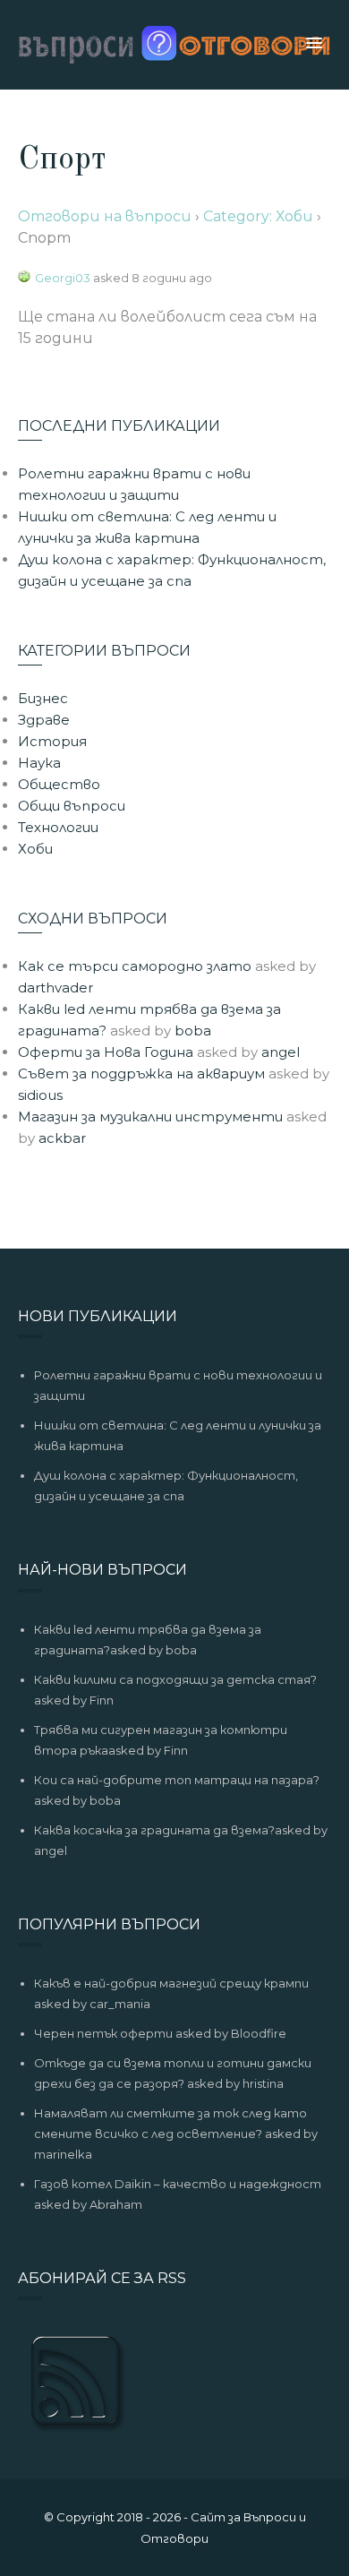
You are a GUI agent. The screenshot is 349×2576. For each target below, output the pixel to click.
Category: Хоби (258, 216)
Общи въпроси (72, 806)
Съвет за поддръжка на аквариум (141, 1073)
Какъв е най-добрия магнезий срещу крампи (171, 1983)
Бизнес (43, 698)
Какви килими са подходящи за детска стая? (175, 1679)
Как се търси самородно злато (135, 966)
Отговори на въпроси (105, 216)
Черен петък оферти (103, 2033)
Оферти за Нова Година (106, 1052)
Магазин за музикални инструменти (150, 1116)
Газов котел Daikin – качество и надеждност (178, 2184)
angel (281, 1052)
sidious (40, 1095)
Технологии (58, 827)
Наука (39, 763)
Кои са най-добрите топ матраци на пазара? (177, 1780)
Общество (59, 784)
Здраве (44, 720)
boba (193, 1030)
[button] (314, 44)
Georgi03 (63, 278)
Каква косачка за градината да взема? (154, 1830)
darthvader (55, 987)
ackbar (62, 1138)
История (52, 741)
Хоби (35, 849)
